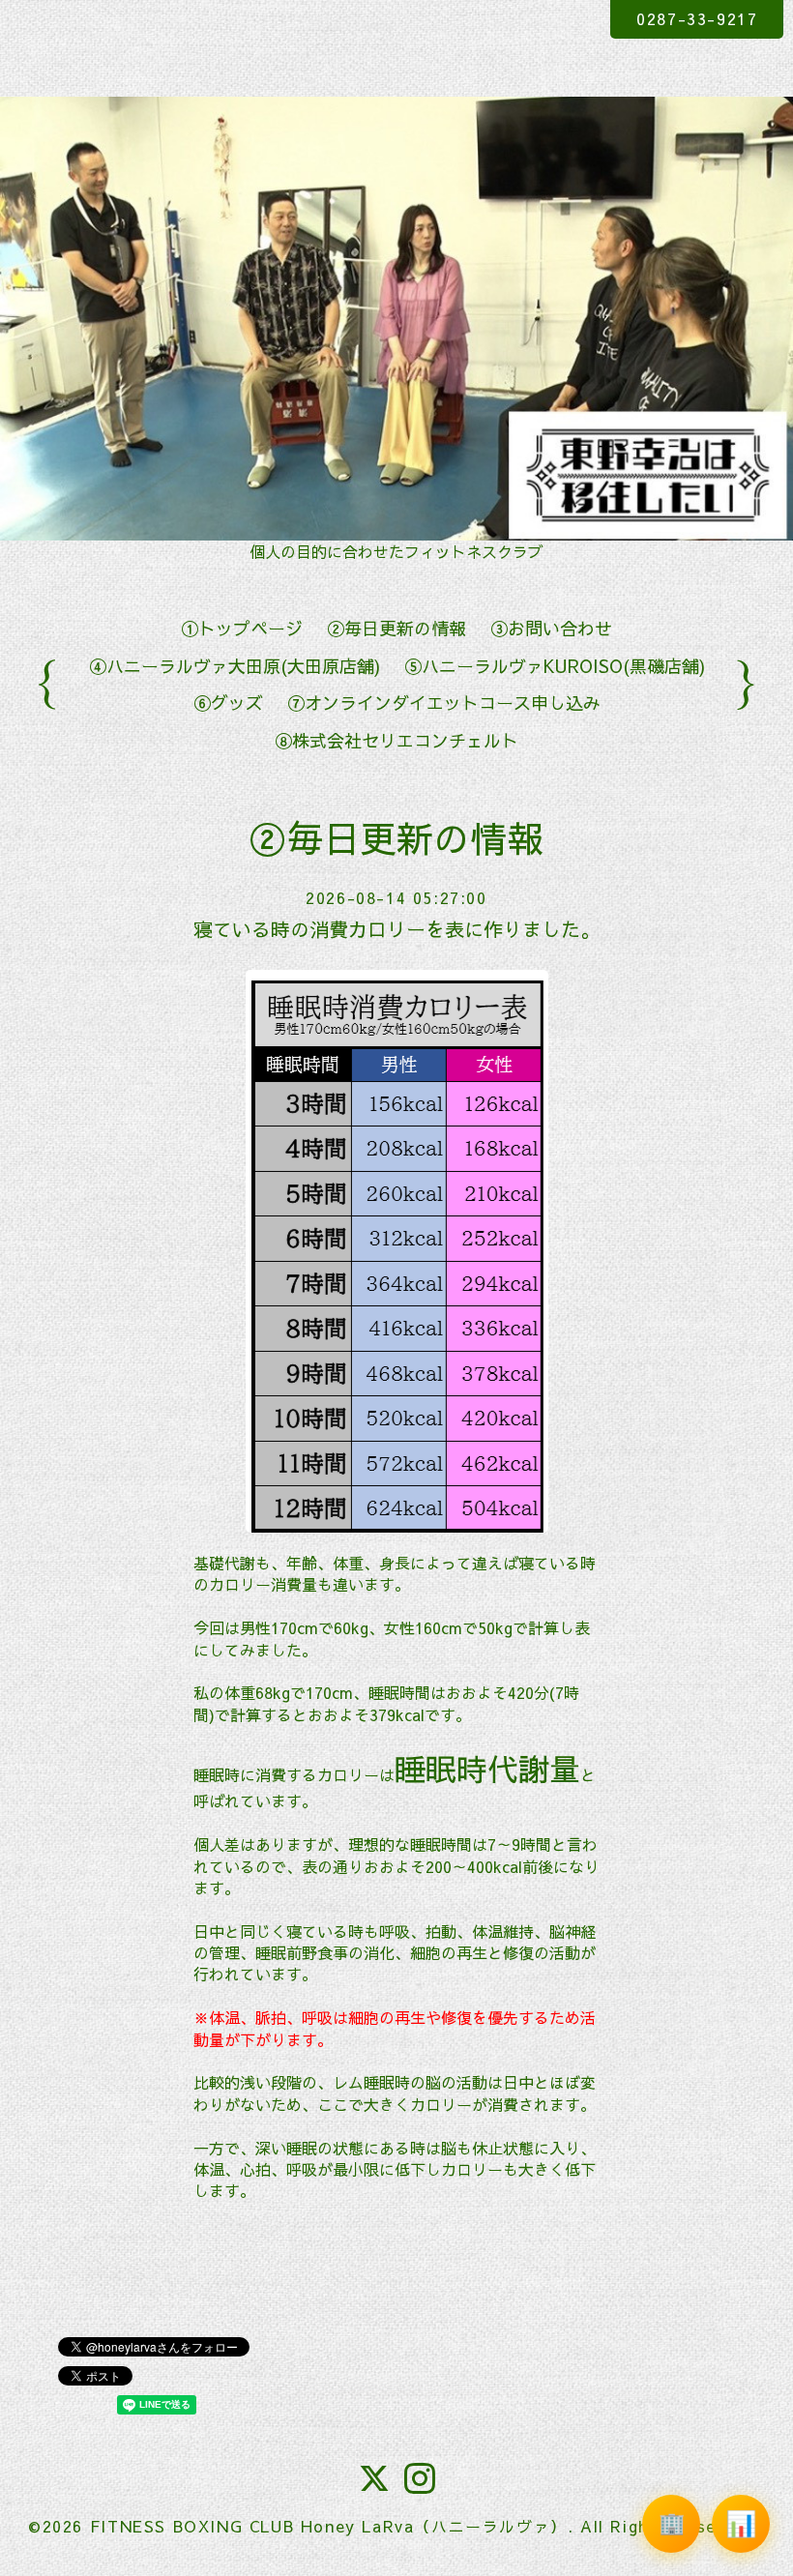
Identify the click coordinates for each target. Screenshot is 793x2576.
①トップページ (242, 628)
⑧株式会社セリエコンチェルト (396, 740)
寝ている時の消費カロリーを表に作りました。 (396, 929)
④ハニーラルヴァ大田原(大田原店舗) (235, 666)
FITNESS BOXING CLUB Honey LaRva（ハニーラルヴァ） (329, 2526)
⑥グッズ (228, 703)
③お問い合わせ (551, 628)
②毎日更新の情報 (396, 628)
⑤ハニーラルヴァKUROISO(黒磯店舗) (555, 666)
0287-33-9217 (697, 18)
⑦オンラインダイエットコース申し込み (444, 703)
